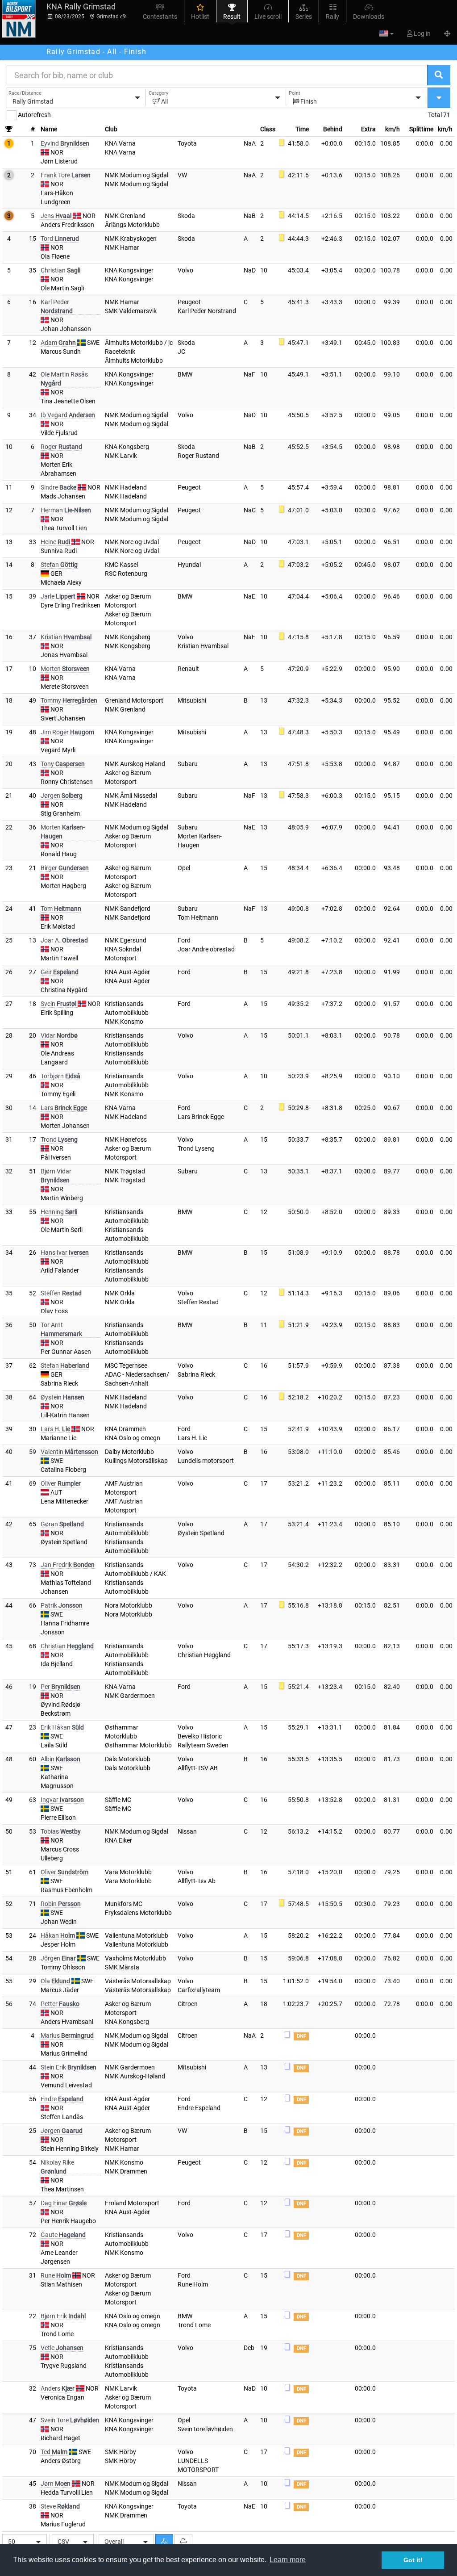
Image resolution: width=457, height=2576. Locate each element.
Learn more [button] (288, 2560)
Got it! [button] (413, 2560)
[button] (386, 34)
